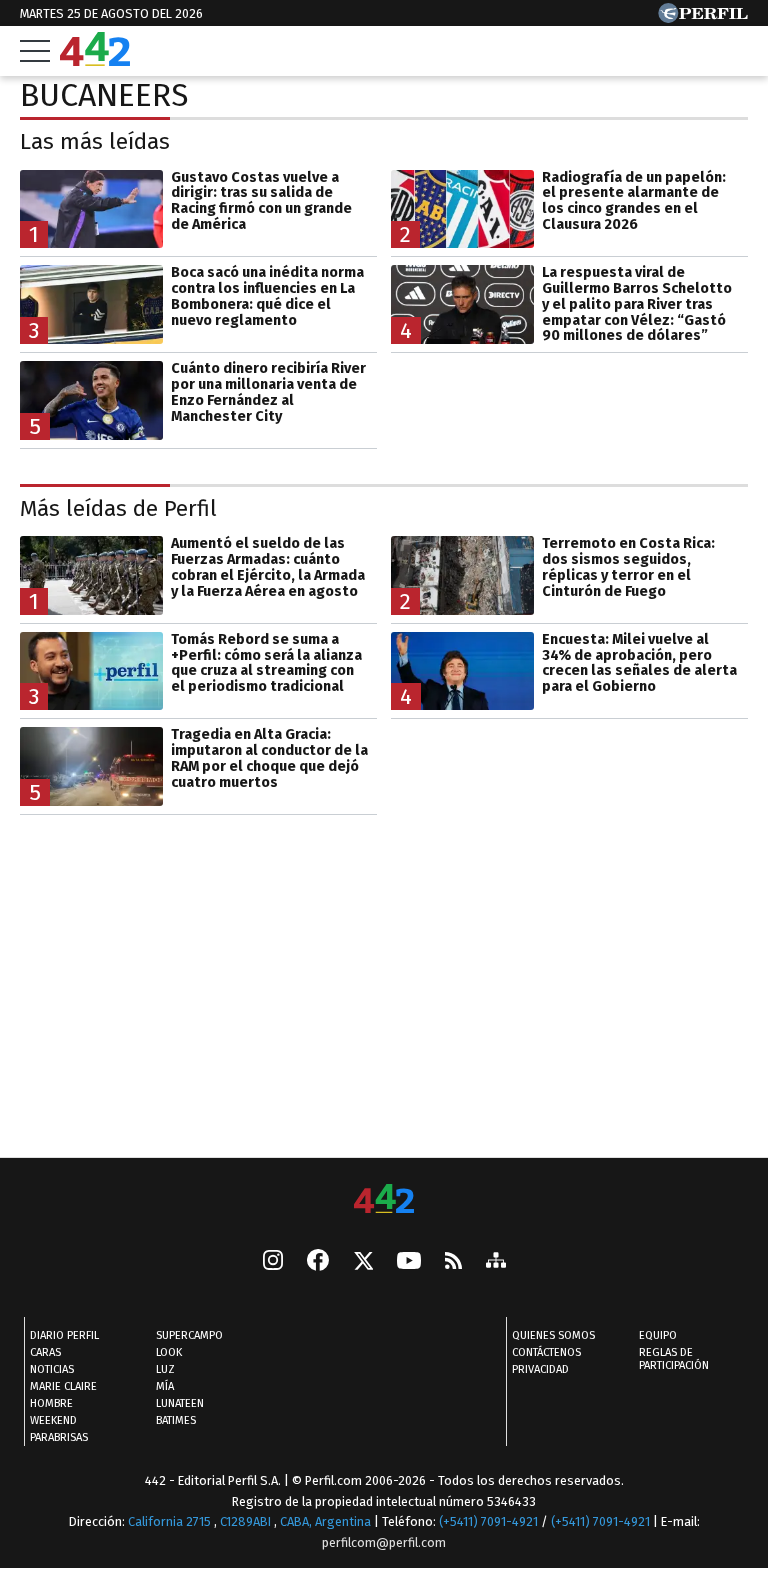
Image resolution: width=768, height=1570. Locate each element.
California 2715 (171, 1521)
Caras (45, 1352)
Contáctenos (546, 1352)
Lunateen (180, 1403)
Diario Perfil (64, 1335)
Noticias (52, 1369)
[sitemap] (496, 1262)
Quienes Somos (553, 1335)
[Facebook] (318, 1262)
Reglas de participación (674, 1359)
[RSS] (453, 1261)
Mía (165, 1386)
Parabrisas (59, 1437)
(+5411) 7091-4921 (488, 1521)
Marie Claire (63, 1386)
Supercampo (189, 1335)
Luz (165, 1369)
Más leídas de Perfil (118, 508)
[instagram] (273, 1262)
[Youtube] (409, 1261)
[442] (384, 1200)
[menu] (35, 51)
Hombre (51, 1403)
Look (169, 1352)
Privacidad (540, 1369)
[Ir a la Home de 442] (95, 60)
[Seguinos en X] (363, 1262)
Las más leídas (95, 141)
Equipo (658, 1335)
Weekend (53, 1420)
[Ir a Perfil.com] (703, 17)
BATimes (176, 1420)
